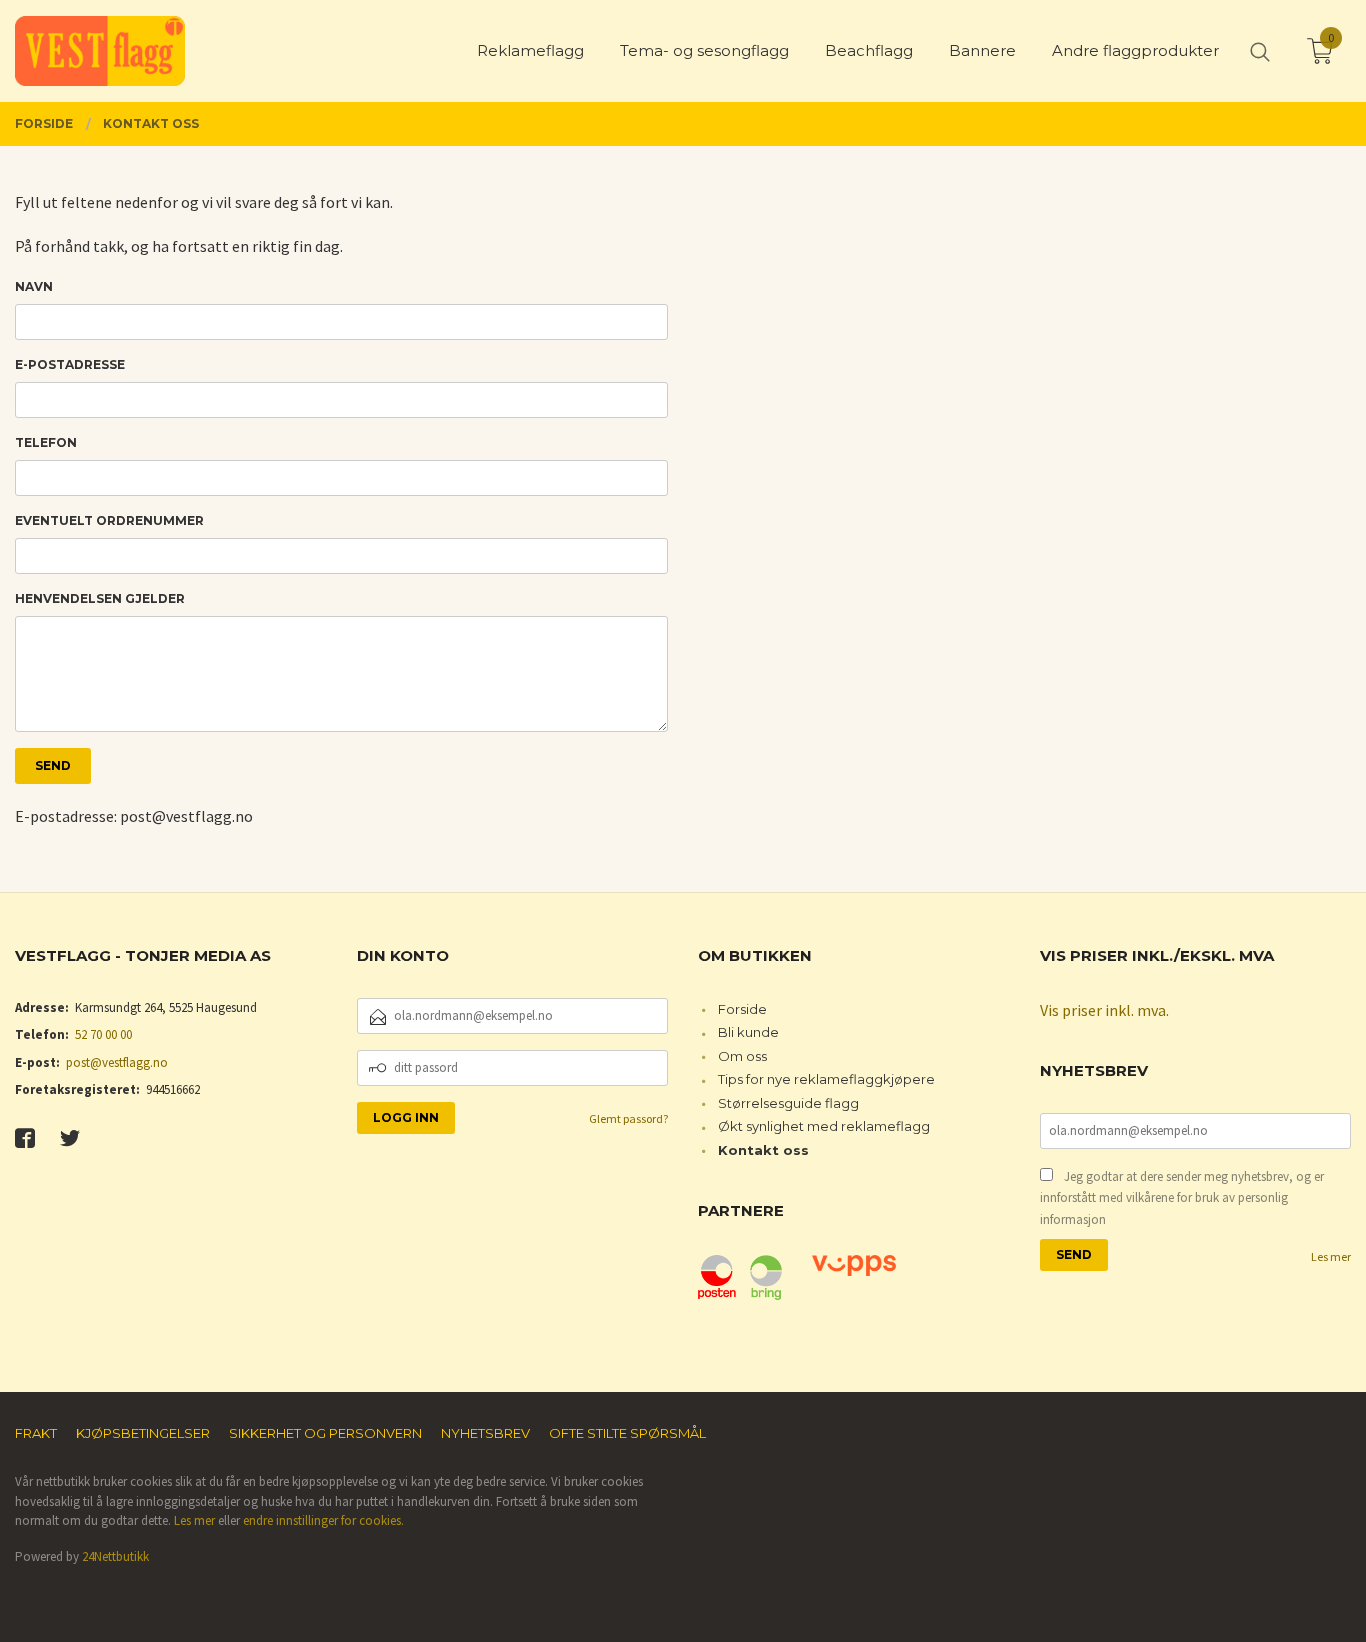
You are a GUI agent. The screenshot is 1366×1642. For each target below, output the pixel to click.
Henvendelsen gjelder (100, 598)
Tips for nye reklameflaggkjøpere (826, 1079)
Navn (34, 286)
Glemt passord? (628, 1118)
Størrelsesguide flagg (788, 1103)
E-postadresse (70, 364)
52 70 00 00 (103, 1034)
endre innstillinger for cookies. (323, 1520)
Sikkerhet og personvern (325, 1433)
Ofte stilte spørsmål (627, 1433)
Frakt (36, 1433)
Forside (742, 1009)
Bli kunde (748, 1032)
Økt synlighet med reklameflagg (824, 1126)
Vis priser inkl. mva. (1104, 1010)
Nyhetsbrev (485, 1433)
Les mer (1331, 1256)
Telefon (46, 442)
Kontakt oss (763, 1150)
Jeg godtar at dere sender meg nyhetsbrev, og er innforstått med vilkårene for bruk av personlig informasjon (1182, 1198)
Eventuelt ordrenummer (109, 520)
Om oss (742, 1056)
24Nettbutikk (115, 1556)
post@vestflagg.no (117, 1062)
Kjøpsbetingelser (143, 1433)
